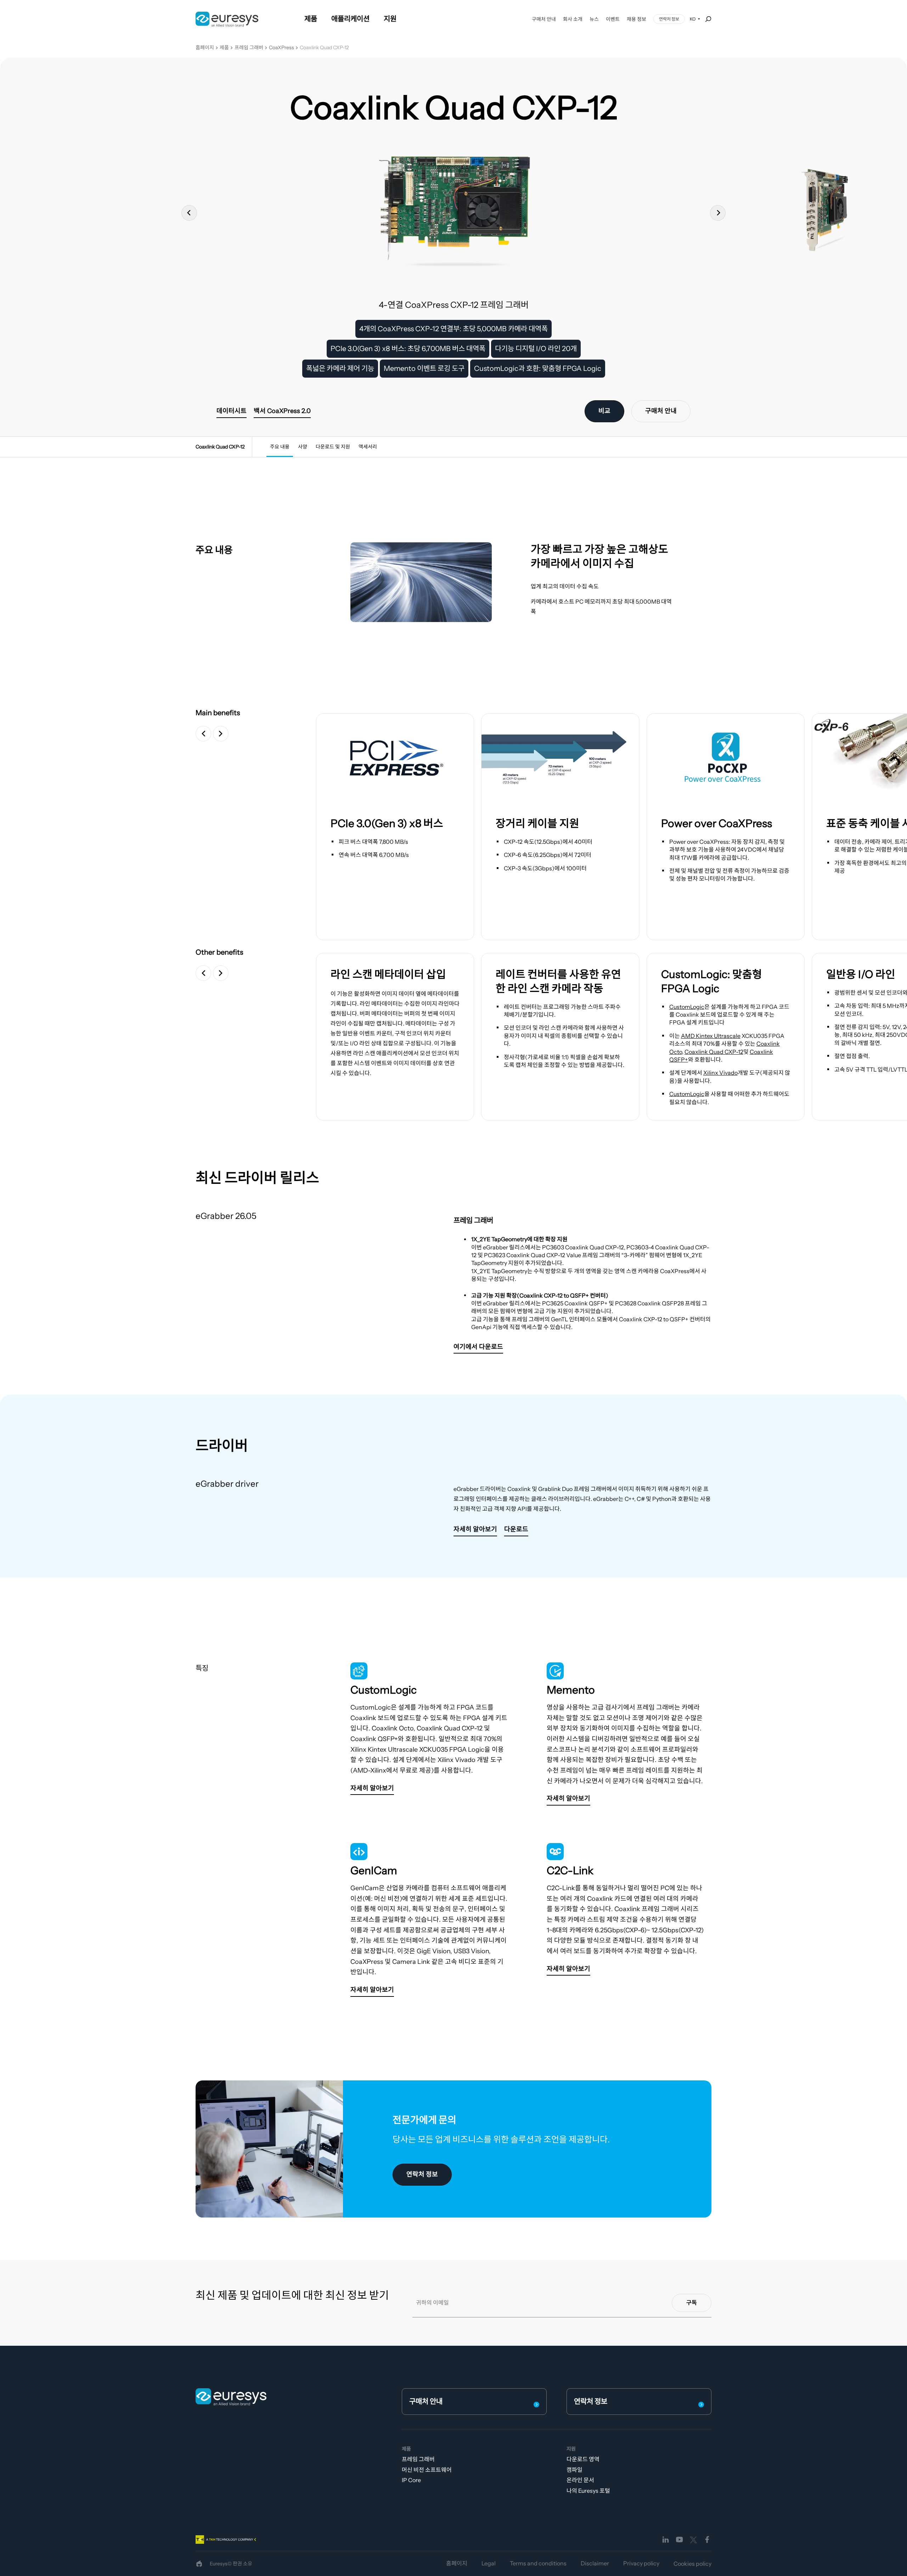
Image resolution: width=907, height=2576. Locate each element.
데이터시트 (232, 411)
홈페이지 (205, 48)
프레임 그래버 (249, 48)
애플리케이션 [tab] (350, 19)
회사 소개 (573, 19)
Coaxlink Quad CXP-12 (324, 48)
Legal (489, 2563)
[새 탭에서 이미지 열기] (395, 758)
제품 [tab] (311, 19)
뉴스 (594, 19)
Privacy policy (641, 2563)
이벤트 (613, 19)
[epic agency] (199, 2564)
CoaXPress (281, 48)
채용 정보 (636, 19)
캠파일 (574, 2470)
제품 (224, 48)
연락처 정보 (669, 19)
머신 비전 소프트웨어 (427, 2470)
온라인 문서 (580, 2480)
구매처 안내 (544, 19)
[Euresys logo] (231, 2397)
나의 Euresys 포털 (588, 2491)
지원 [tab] (390, 19)
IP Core (411, 2480)
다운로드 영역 (583, 2459)
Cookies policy (692, 2564)
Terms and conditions (538, 2563)
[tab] (280, 447)
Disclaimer (595, 2563)
